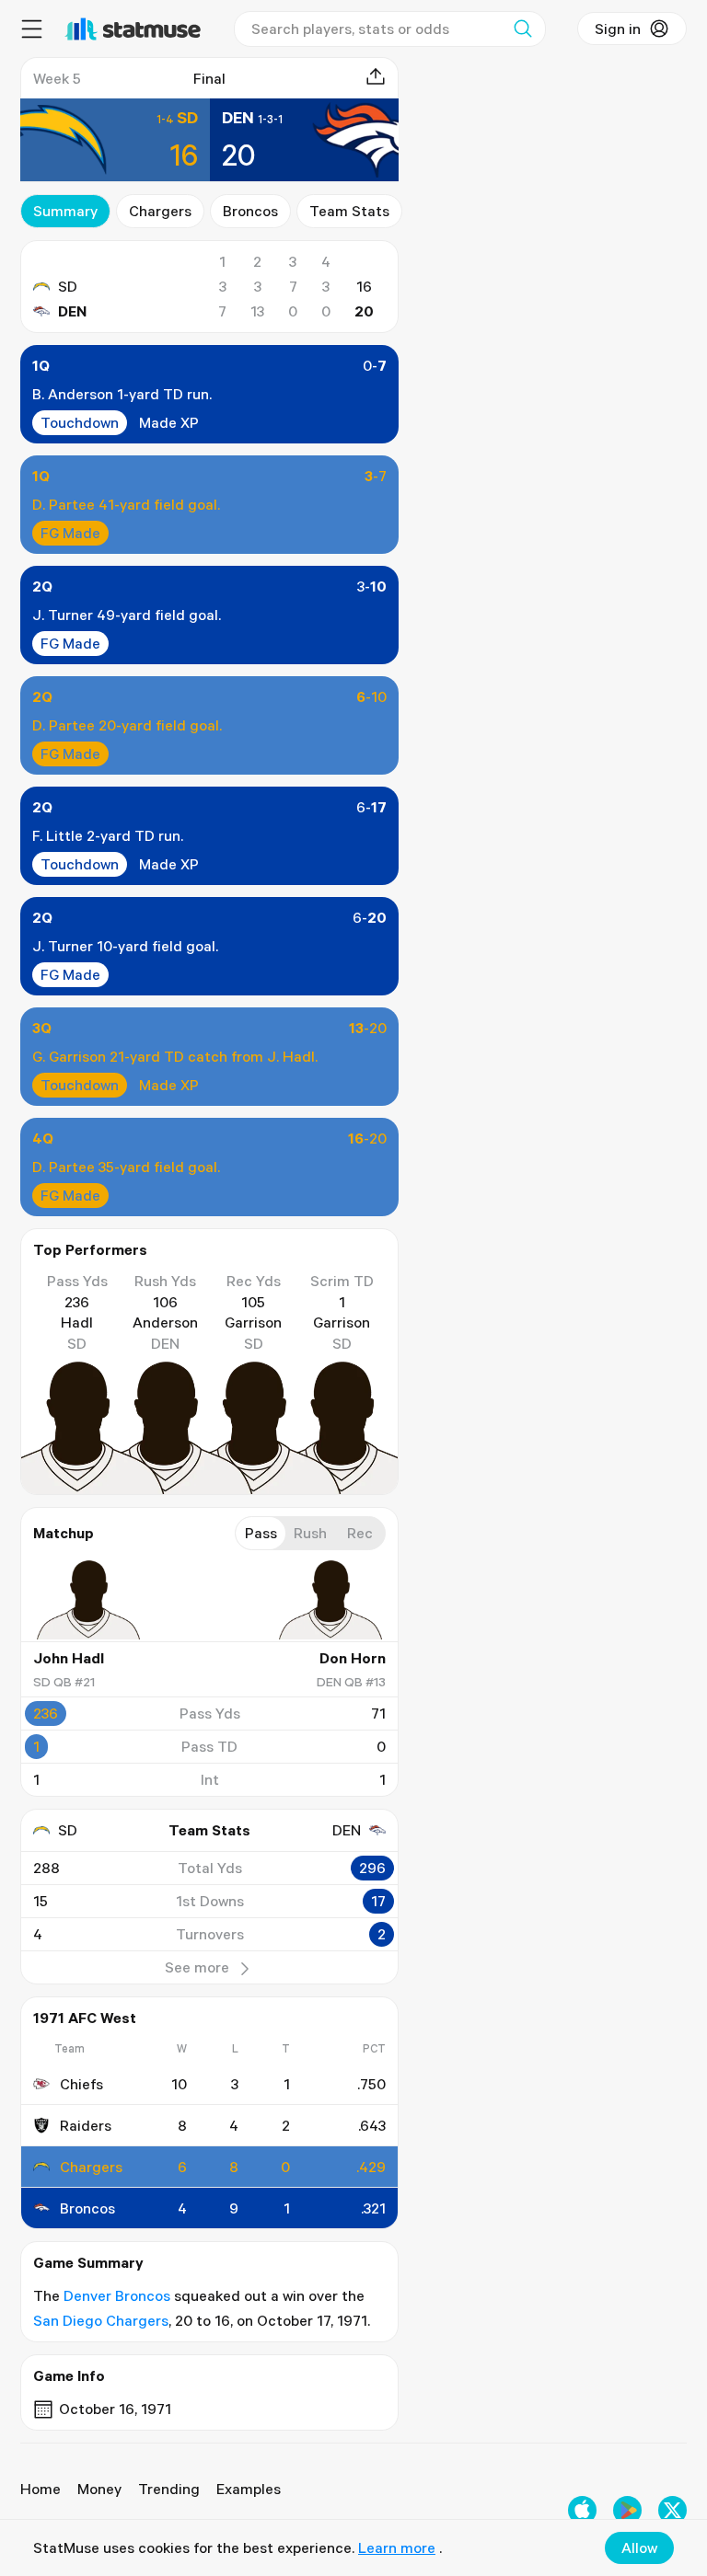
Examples (249, 2489)
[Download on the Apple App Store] (582, 2510)
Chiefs (81, 2084)
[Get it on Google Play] (627, 2510)
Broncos (250, 211)
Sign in (618, 29)
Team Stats (349, 211)
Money (99, 2489)
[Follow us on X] (672, 2510)
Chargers (160, 211)
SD (68, 286)
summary (65, 211)
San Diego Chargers (101, 2320)
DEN (72, 311)
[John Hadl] (88, 1600)
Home (41, 2489)
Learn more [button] (397, 2547)
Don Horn (353, 1658)
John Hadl (69, 1658)
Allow (639, 2547)
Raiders (86, 2125)
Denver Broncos (117, 2295)
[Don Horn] (330, 1600)
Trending (169, 2489)
